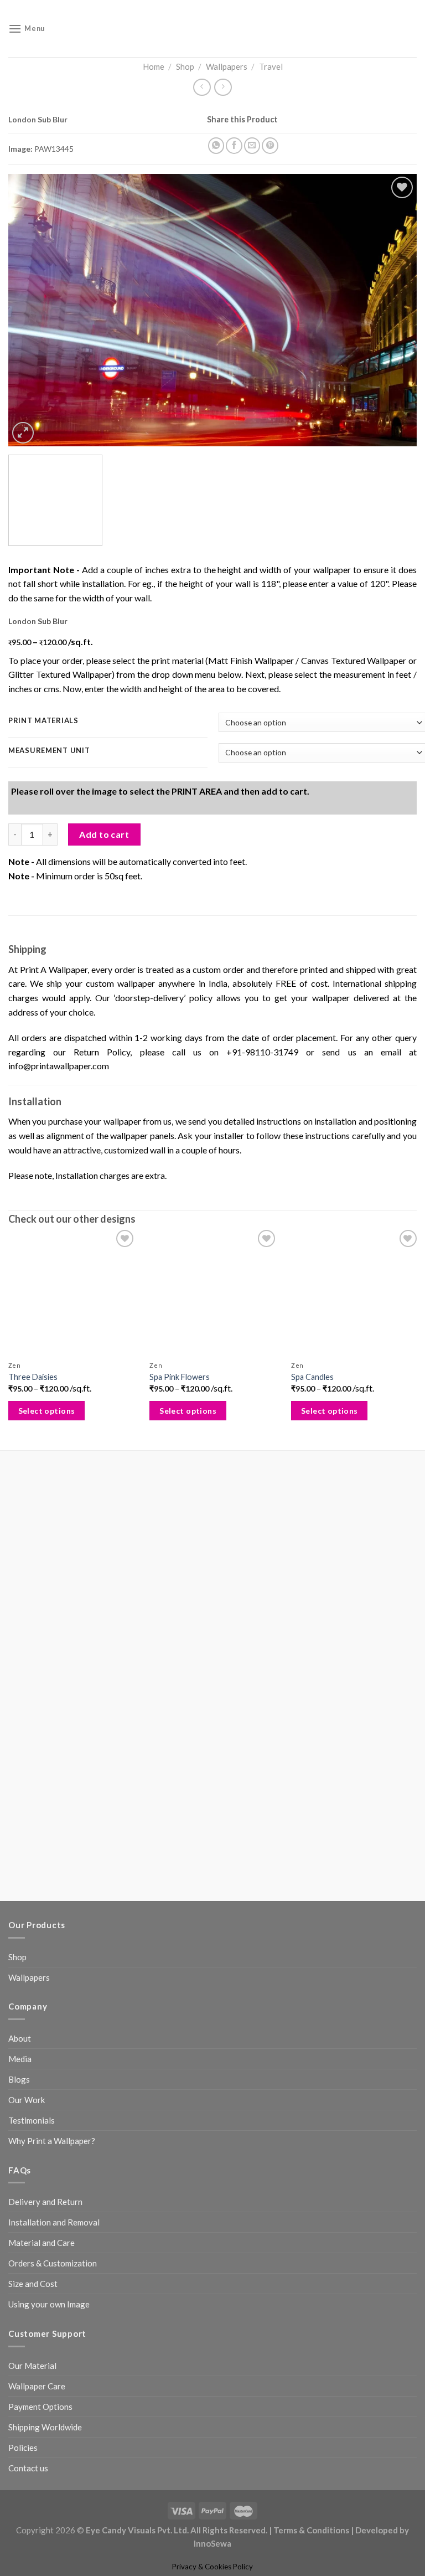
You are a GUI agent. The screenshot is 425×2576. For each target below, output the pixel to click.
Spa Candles (309, 1538)
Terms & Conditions (311, 2364)
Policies (23, 2281)
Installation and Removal (54, 2056)
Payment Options (40, 2240)
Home (154, 66)
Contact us (28, 2302)
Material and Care (42, 2077)
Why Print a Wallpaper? (52, 1975)
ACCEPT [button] (102, 2551)
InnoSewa (212, 2377)
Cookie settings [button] (45, 2551)
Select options (47, 1572)
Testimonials (32, 1954)
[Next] (395, 318)
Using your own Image (49, 2138)
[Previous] (30, 318)
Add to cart (104, 979)
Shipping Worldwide (45, 2261)
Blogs (19, 1913)
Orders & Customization (53, 2097)
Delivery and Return (45, 2036)
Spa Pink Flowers (178, 1538)
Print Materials (43, 745)
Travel (271, 66)
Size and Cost (33, 2118)
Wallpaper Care (37, 2220)
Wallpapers (227, 66)
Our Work (27, 1934)
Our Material (32, 2199)
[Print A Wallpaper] (212, 29)
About (20, 1872)
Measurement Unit (49, 775)
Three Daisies (33, 1538)
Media (20, 1893)
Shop (185, 66)
